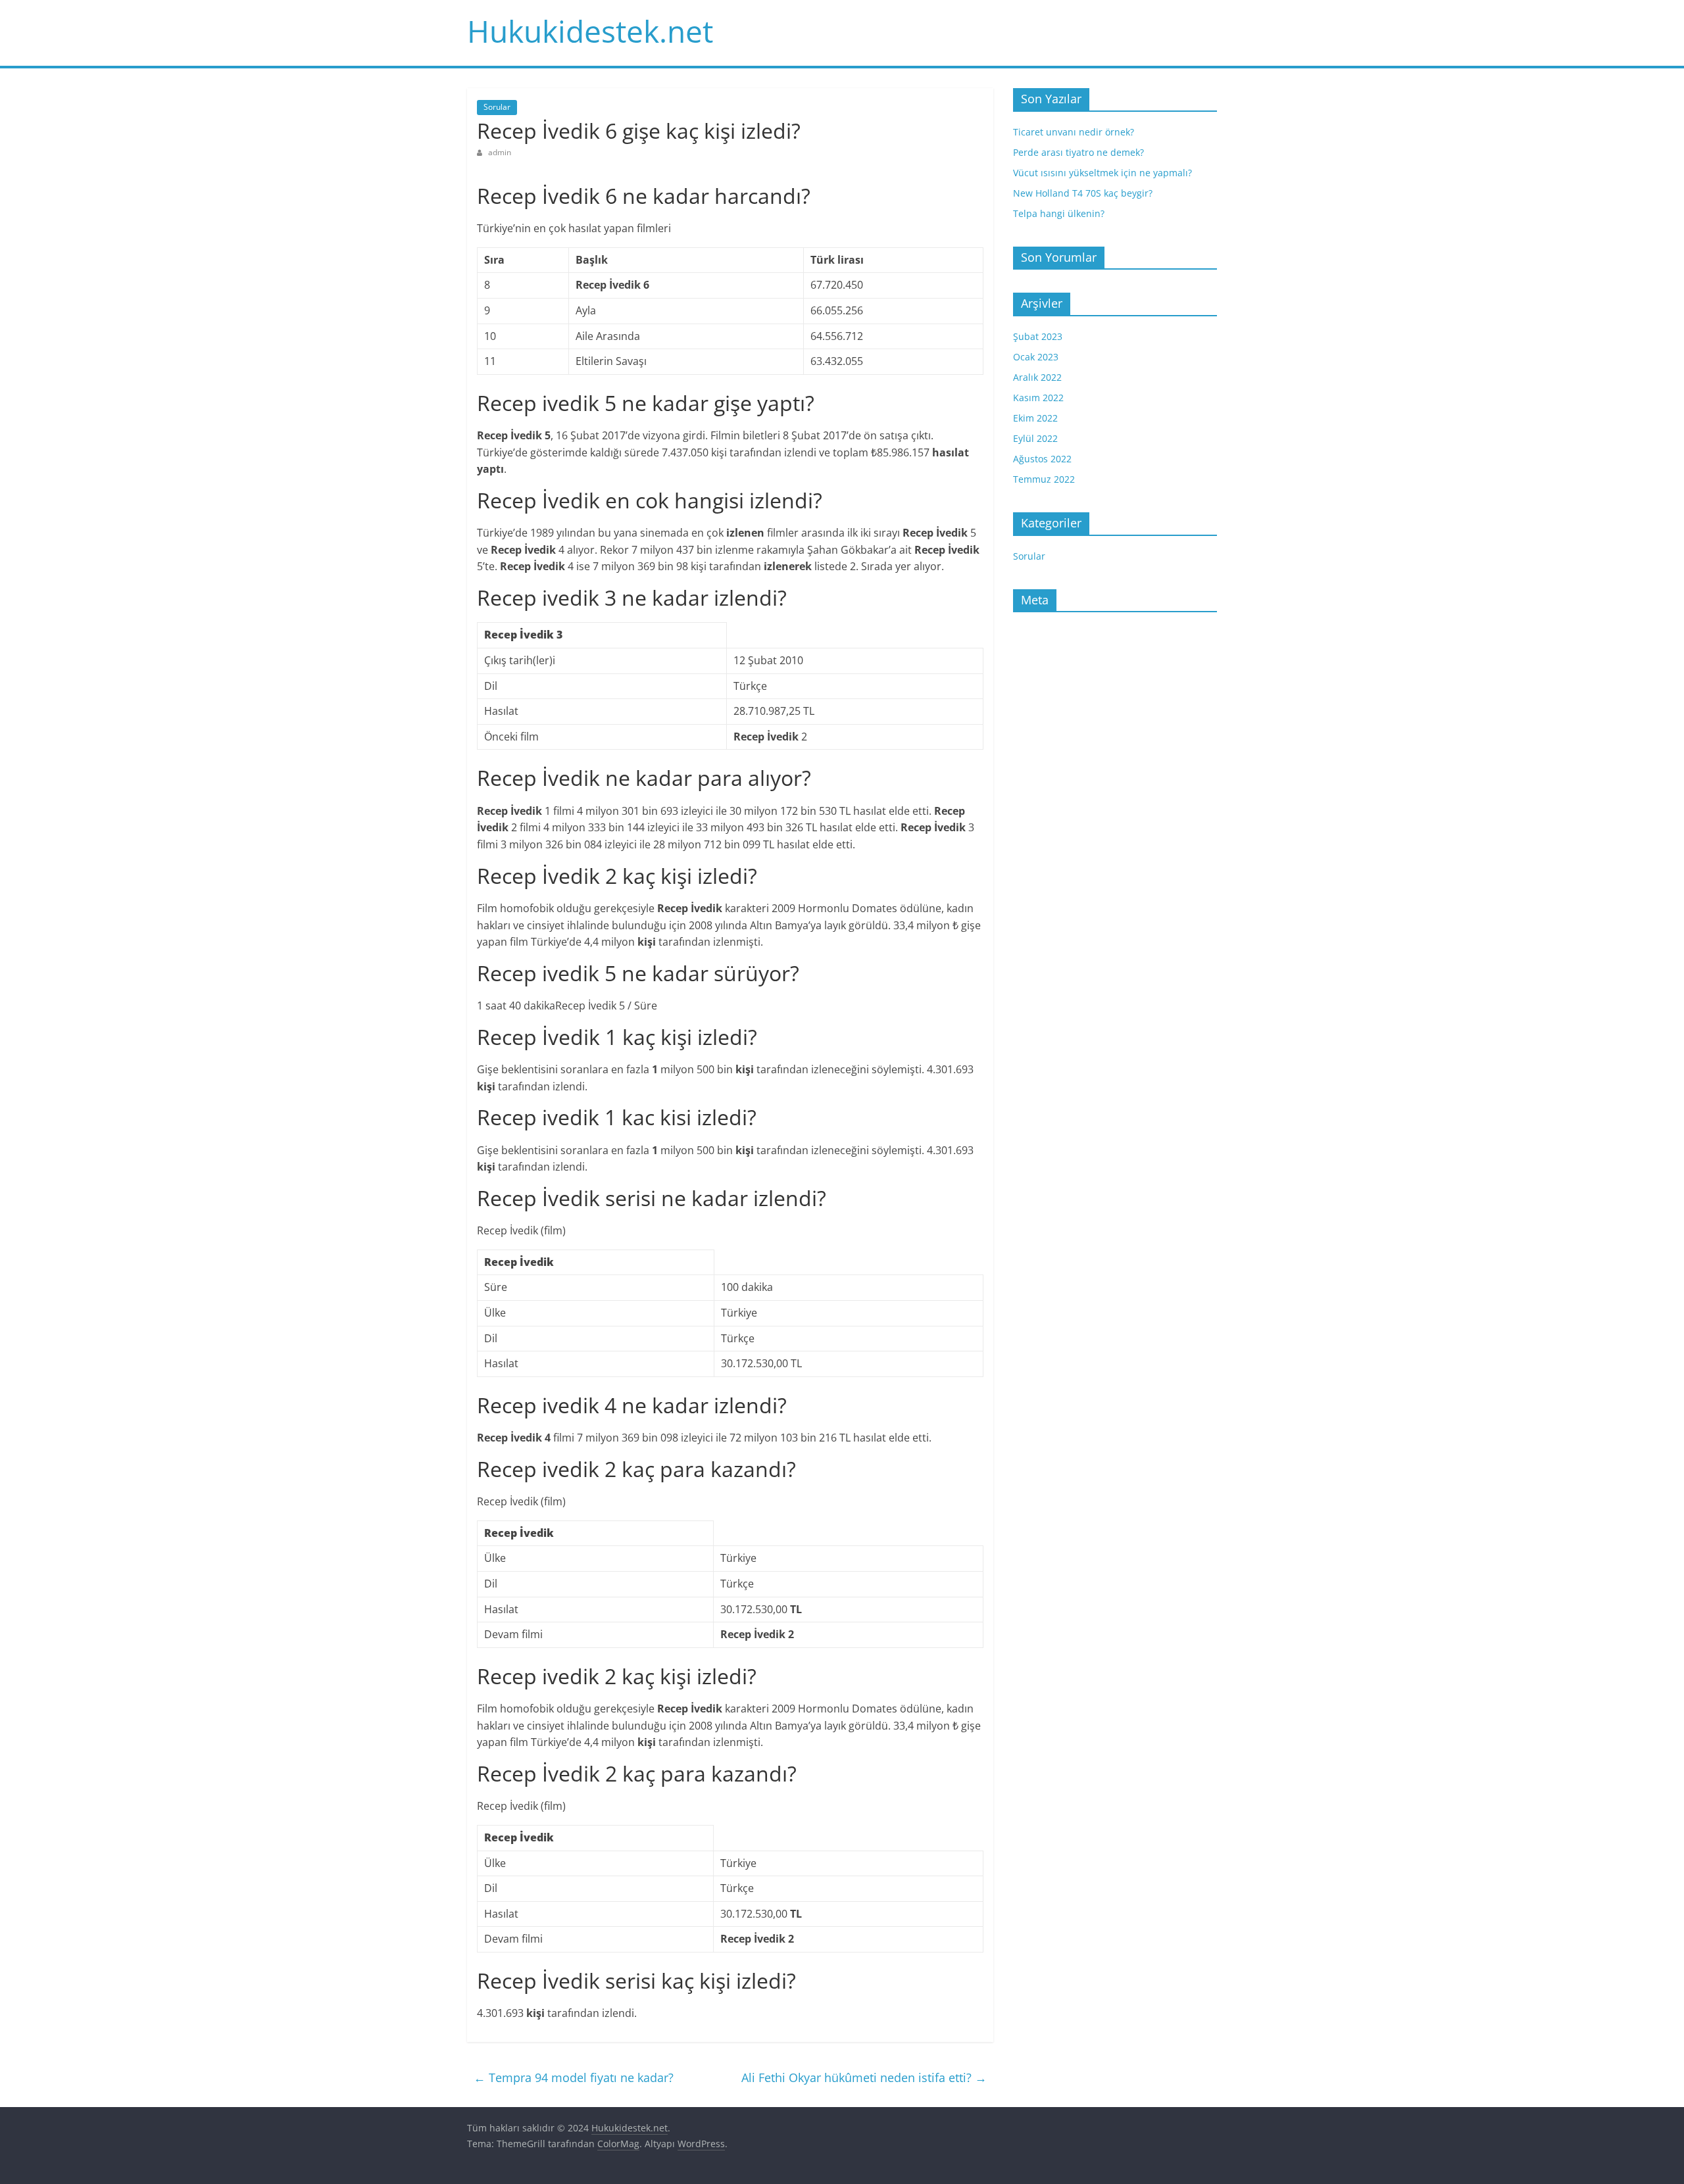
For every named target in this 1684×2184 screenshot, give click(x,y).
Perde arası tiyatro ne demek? (1078, 152)
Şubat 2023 (1038, 336)
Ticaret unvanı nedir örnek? (1074, 132)
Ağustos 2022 (1042, 459)
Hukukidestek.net (590, 31)
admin (500, 152)
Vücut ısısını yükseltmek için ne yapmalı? (1102, 173)
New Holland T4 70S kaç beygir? (1083, 193)
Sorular (497, 107)
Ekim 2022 (1035, 418)
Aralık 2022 (1037, 377)
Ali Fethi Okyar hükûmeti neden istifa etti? (864, 2077)
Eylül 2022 (1035, 438)
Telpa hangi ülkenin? (1059, 213)
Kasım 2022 (1038, 398)
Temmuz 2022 (1044, 479)
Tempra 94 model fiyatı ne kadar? (574, 2077)
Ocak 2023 (1036, 357)
